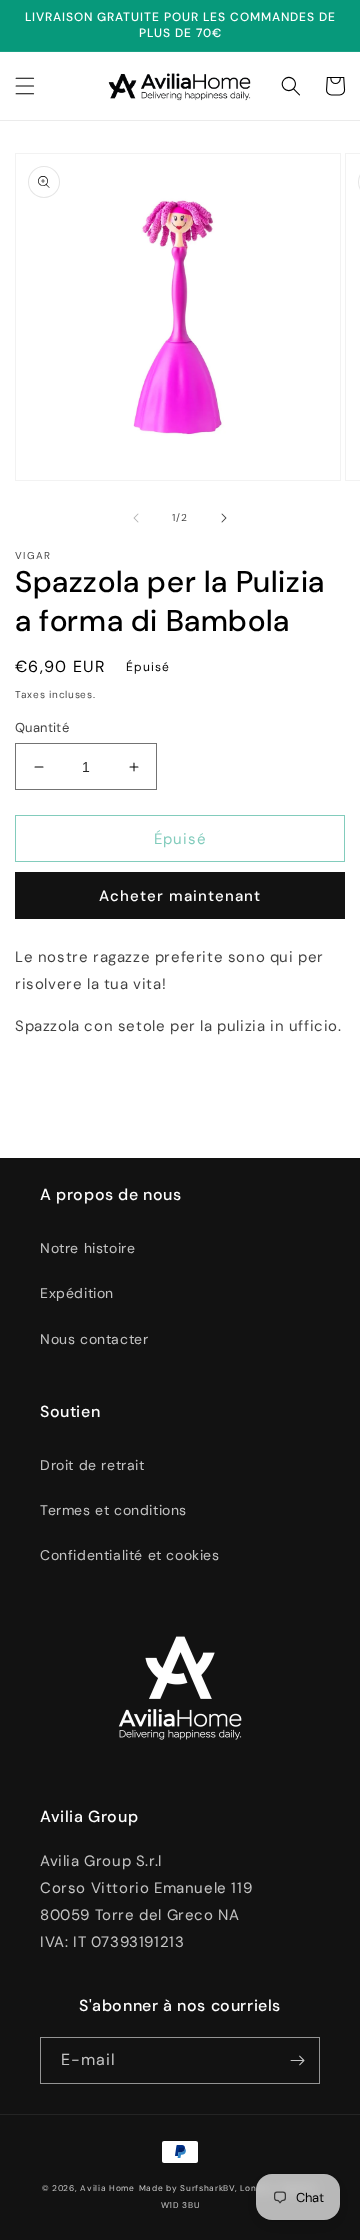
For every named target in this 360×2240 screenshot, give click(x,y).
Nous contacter (94, 1339)
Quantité (42, 727)
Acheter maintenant (180, 896)
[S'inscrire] (297, 2060)
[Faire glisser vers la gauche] (136, 518)
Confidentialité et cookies (130, 1555)
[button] (25, 86)
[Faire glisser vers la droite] (224, 518)
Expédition (77, 1293)
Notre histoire (87, 1248)
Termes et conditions (113, 1510)
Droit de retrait (92, 1465)
